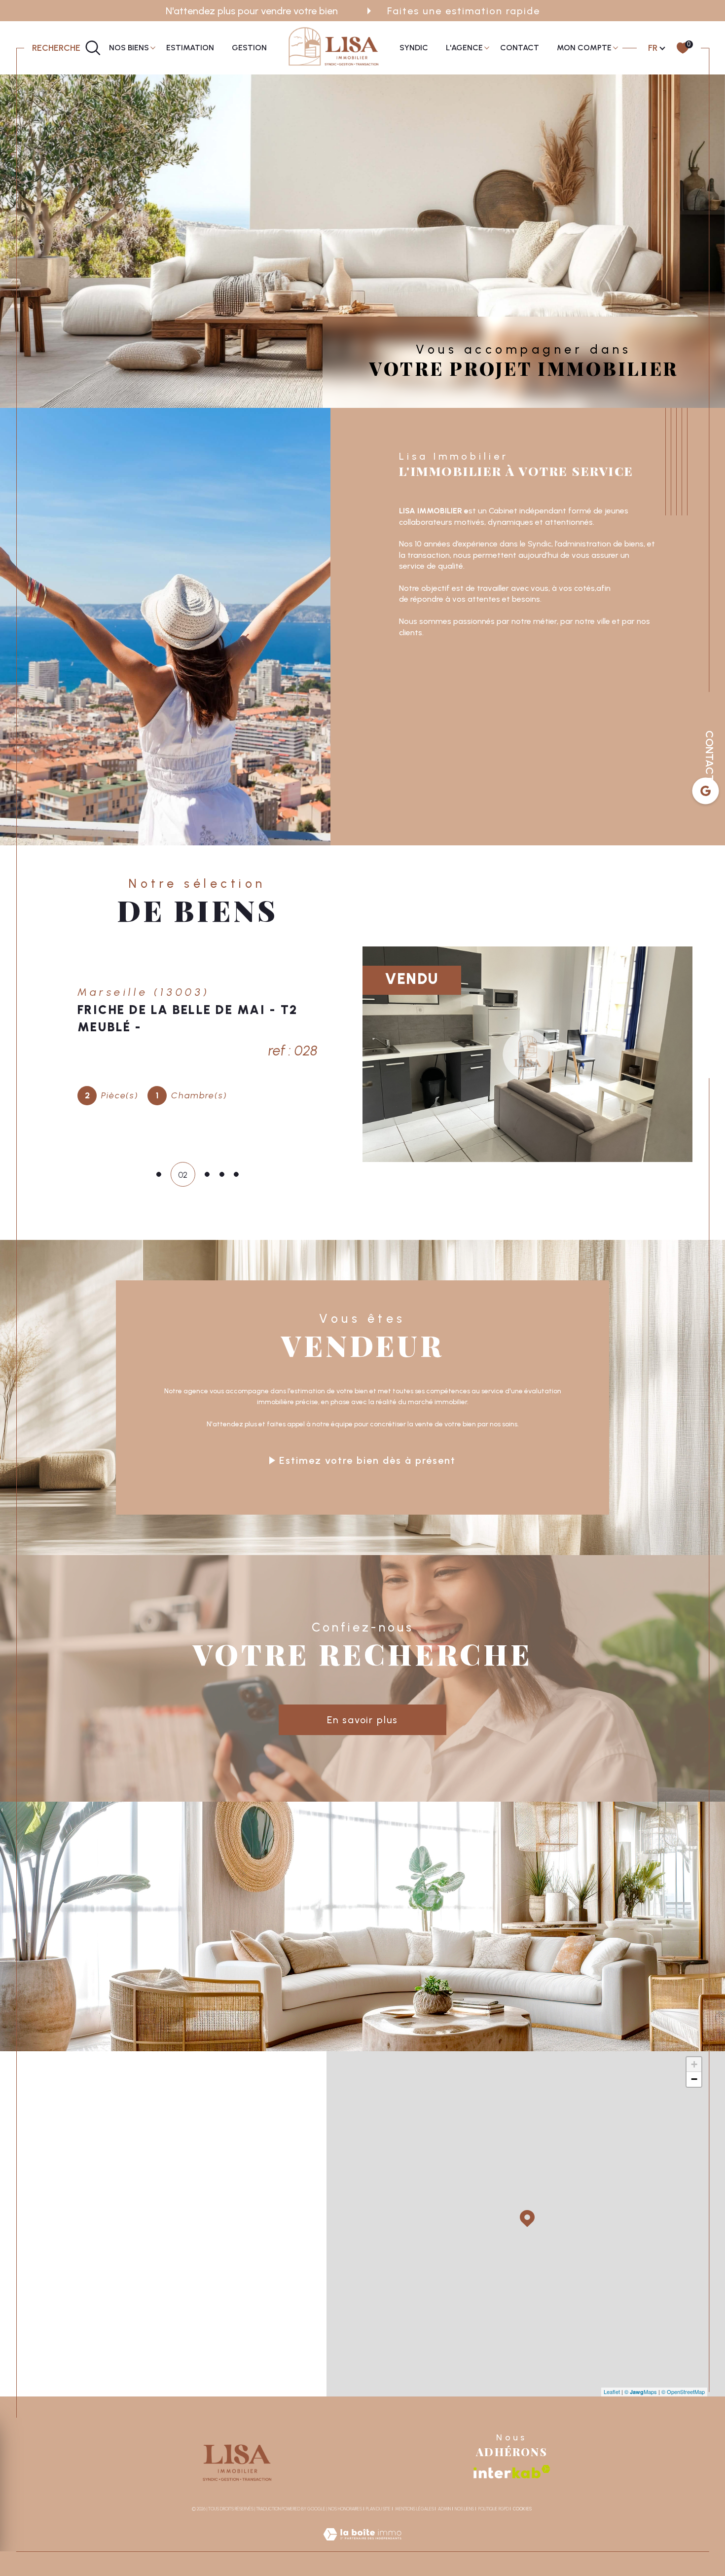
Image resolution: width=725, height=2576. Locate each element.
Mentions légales (415, 2509)
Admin (444, 2509)
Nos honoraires (345, 2509)
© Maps (641, 2392)
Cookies (522, 2509)
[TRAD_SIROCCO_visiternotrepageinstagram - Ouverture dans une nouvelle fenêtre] (98, 2346)
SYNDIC (414, 48)
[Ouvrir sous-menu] (153, 47)
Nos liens (464, 2509)
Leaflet (612, 2392)
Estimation (190, 48)
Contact (520, 48)
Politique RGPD (494, 2509)
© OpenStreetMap (683, 2392)
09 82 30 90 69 (93, 2182)
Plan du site (378, 2509)
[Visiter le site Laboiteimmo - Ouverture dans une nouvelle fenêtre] (362, 2545)
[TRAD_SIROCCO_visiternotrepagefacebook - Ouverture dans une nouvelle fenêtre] (65, 2346)
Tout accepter (131, 2539)
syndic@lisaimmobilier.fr (105, 2213)
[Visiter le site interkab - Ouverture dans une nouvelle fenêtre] (512, 2472)
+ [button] (694, 2064)
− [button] (694, 2079)
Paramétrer (54, 2539)
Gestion (249, 48)
